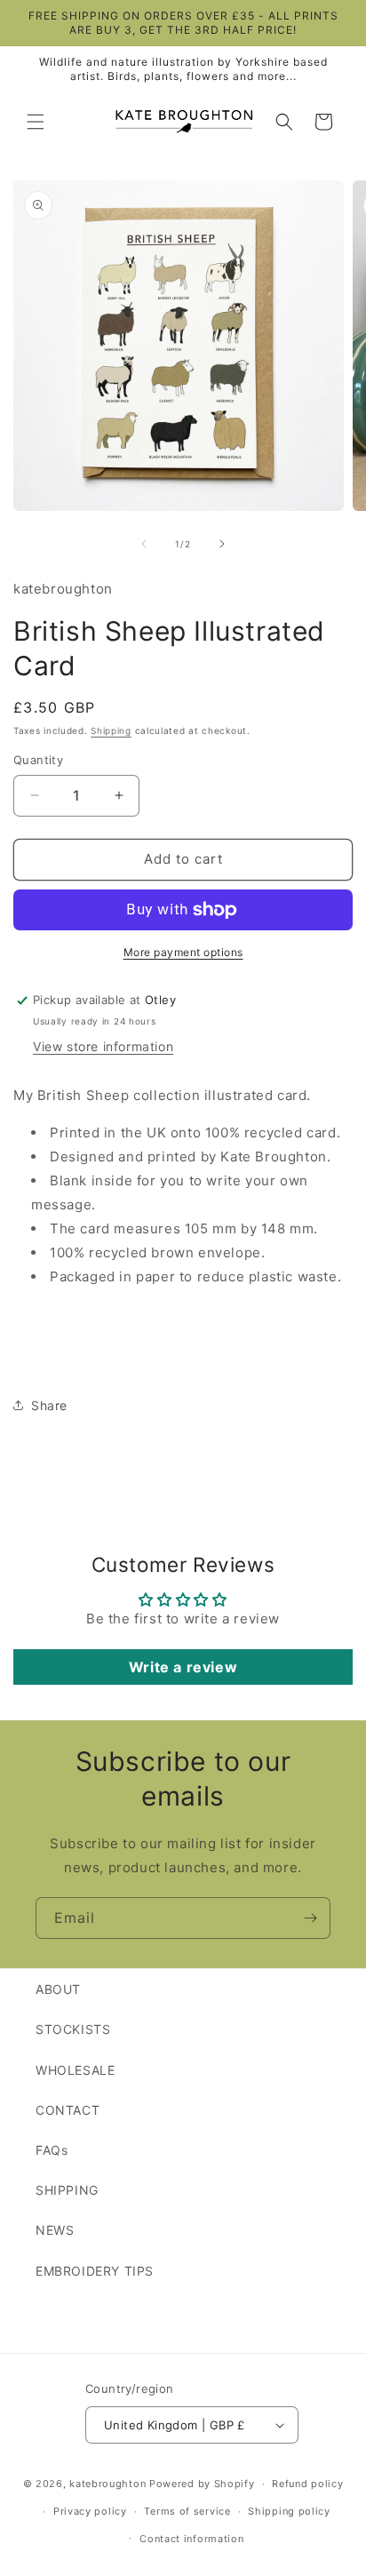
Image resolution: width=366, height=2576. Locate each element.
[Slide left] (144, 544)
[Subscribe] (310, 1918)
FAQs (52, 2150)
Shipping (111, 730)
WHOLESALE (75, 2070)
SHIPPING (67, 2190)
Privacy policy (90, 2511)
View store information (103, 1046)
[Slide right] (222, 544)
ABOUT (58, 1989)
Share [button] (49, 1405)
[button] (36, 122)
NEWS (55, 2230)
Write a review (183, 1667)
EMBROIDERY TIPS (95, 2271)
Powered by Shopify (202, 2484)
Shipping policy (289, 2511)
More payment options (183, 952)
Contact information (191, 2539)
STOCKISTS (73, 2029)
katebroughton (107, 2484)
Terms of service (187, 2511)
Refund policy (307, 2484)
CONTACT (68, 2110)
